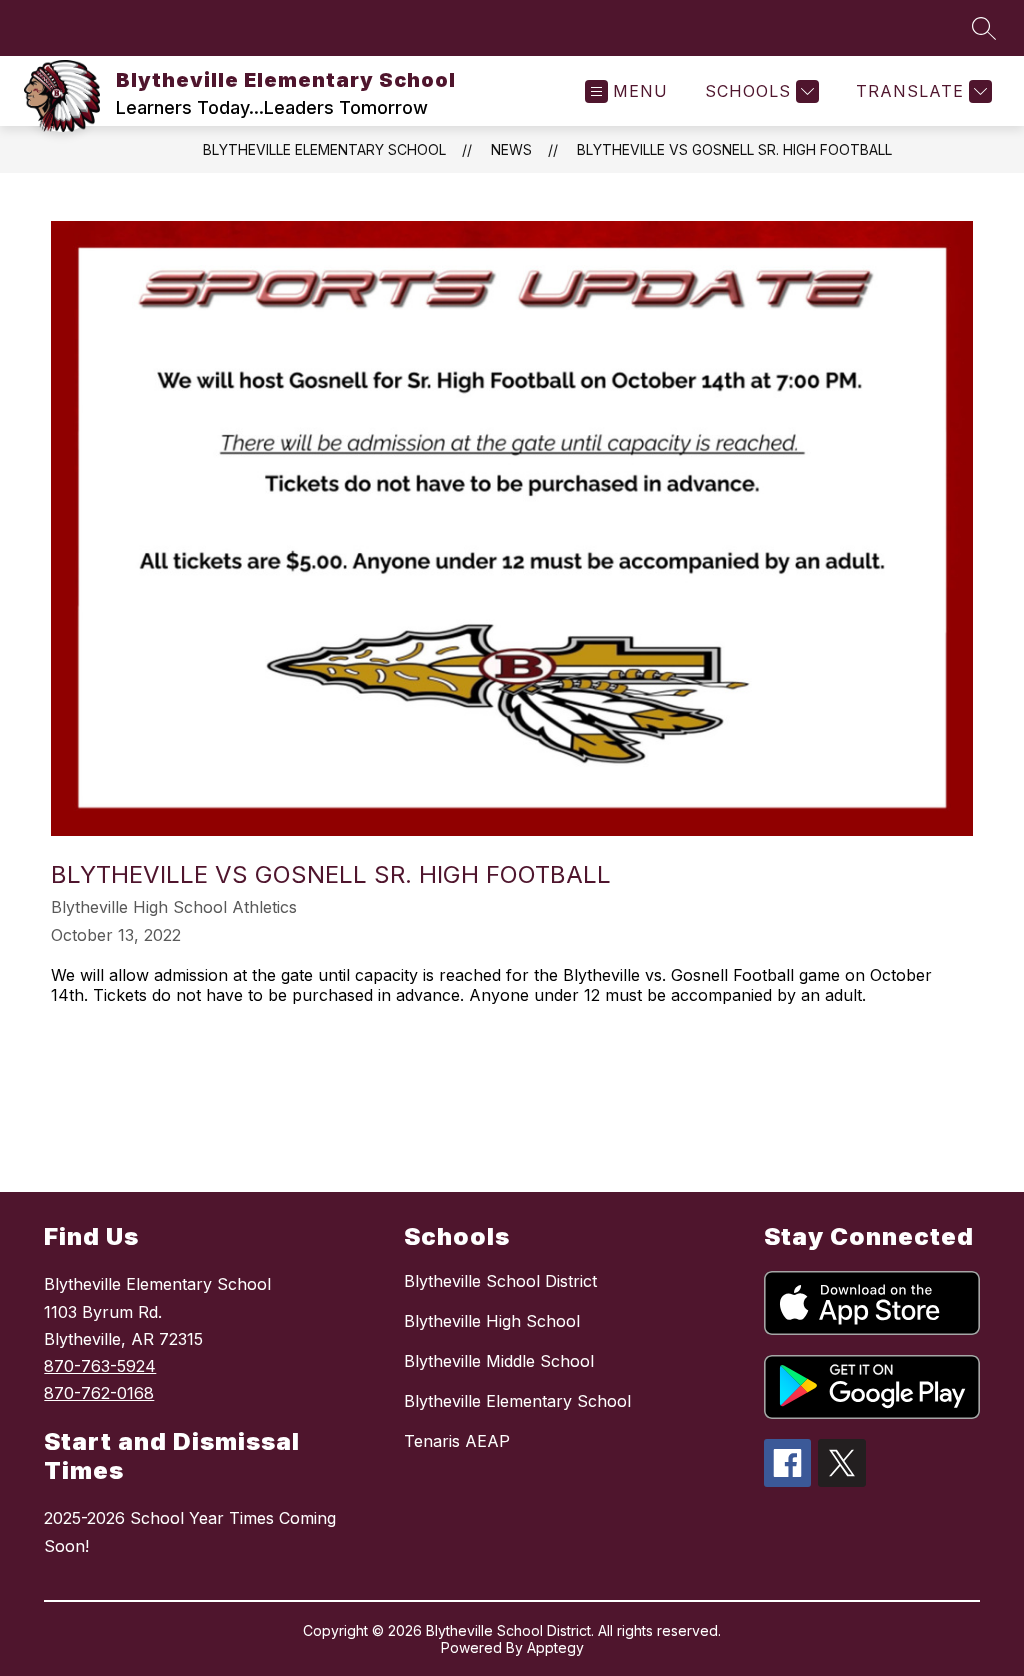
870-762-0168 (99, 1393)
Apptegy (555, 1647)
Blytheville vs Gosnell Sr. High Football (734, 149)
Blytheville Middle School (499, 1361)
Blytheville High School (492, 1321)
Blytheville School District (500, 1281)
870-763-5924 (100, 1366)
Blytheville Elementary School (324, 149)
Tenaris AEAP (457, 1441)
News (511, 149)
